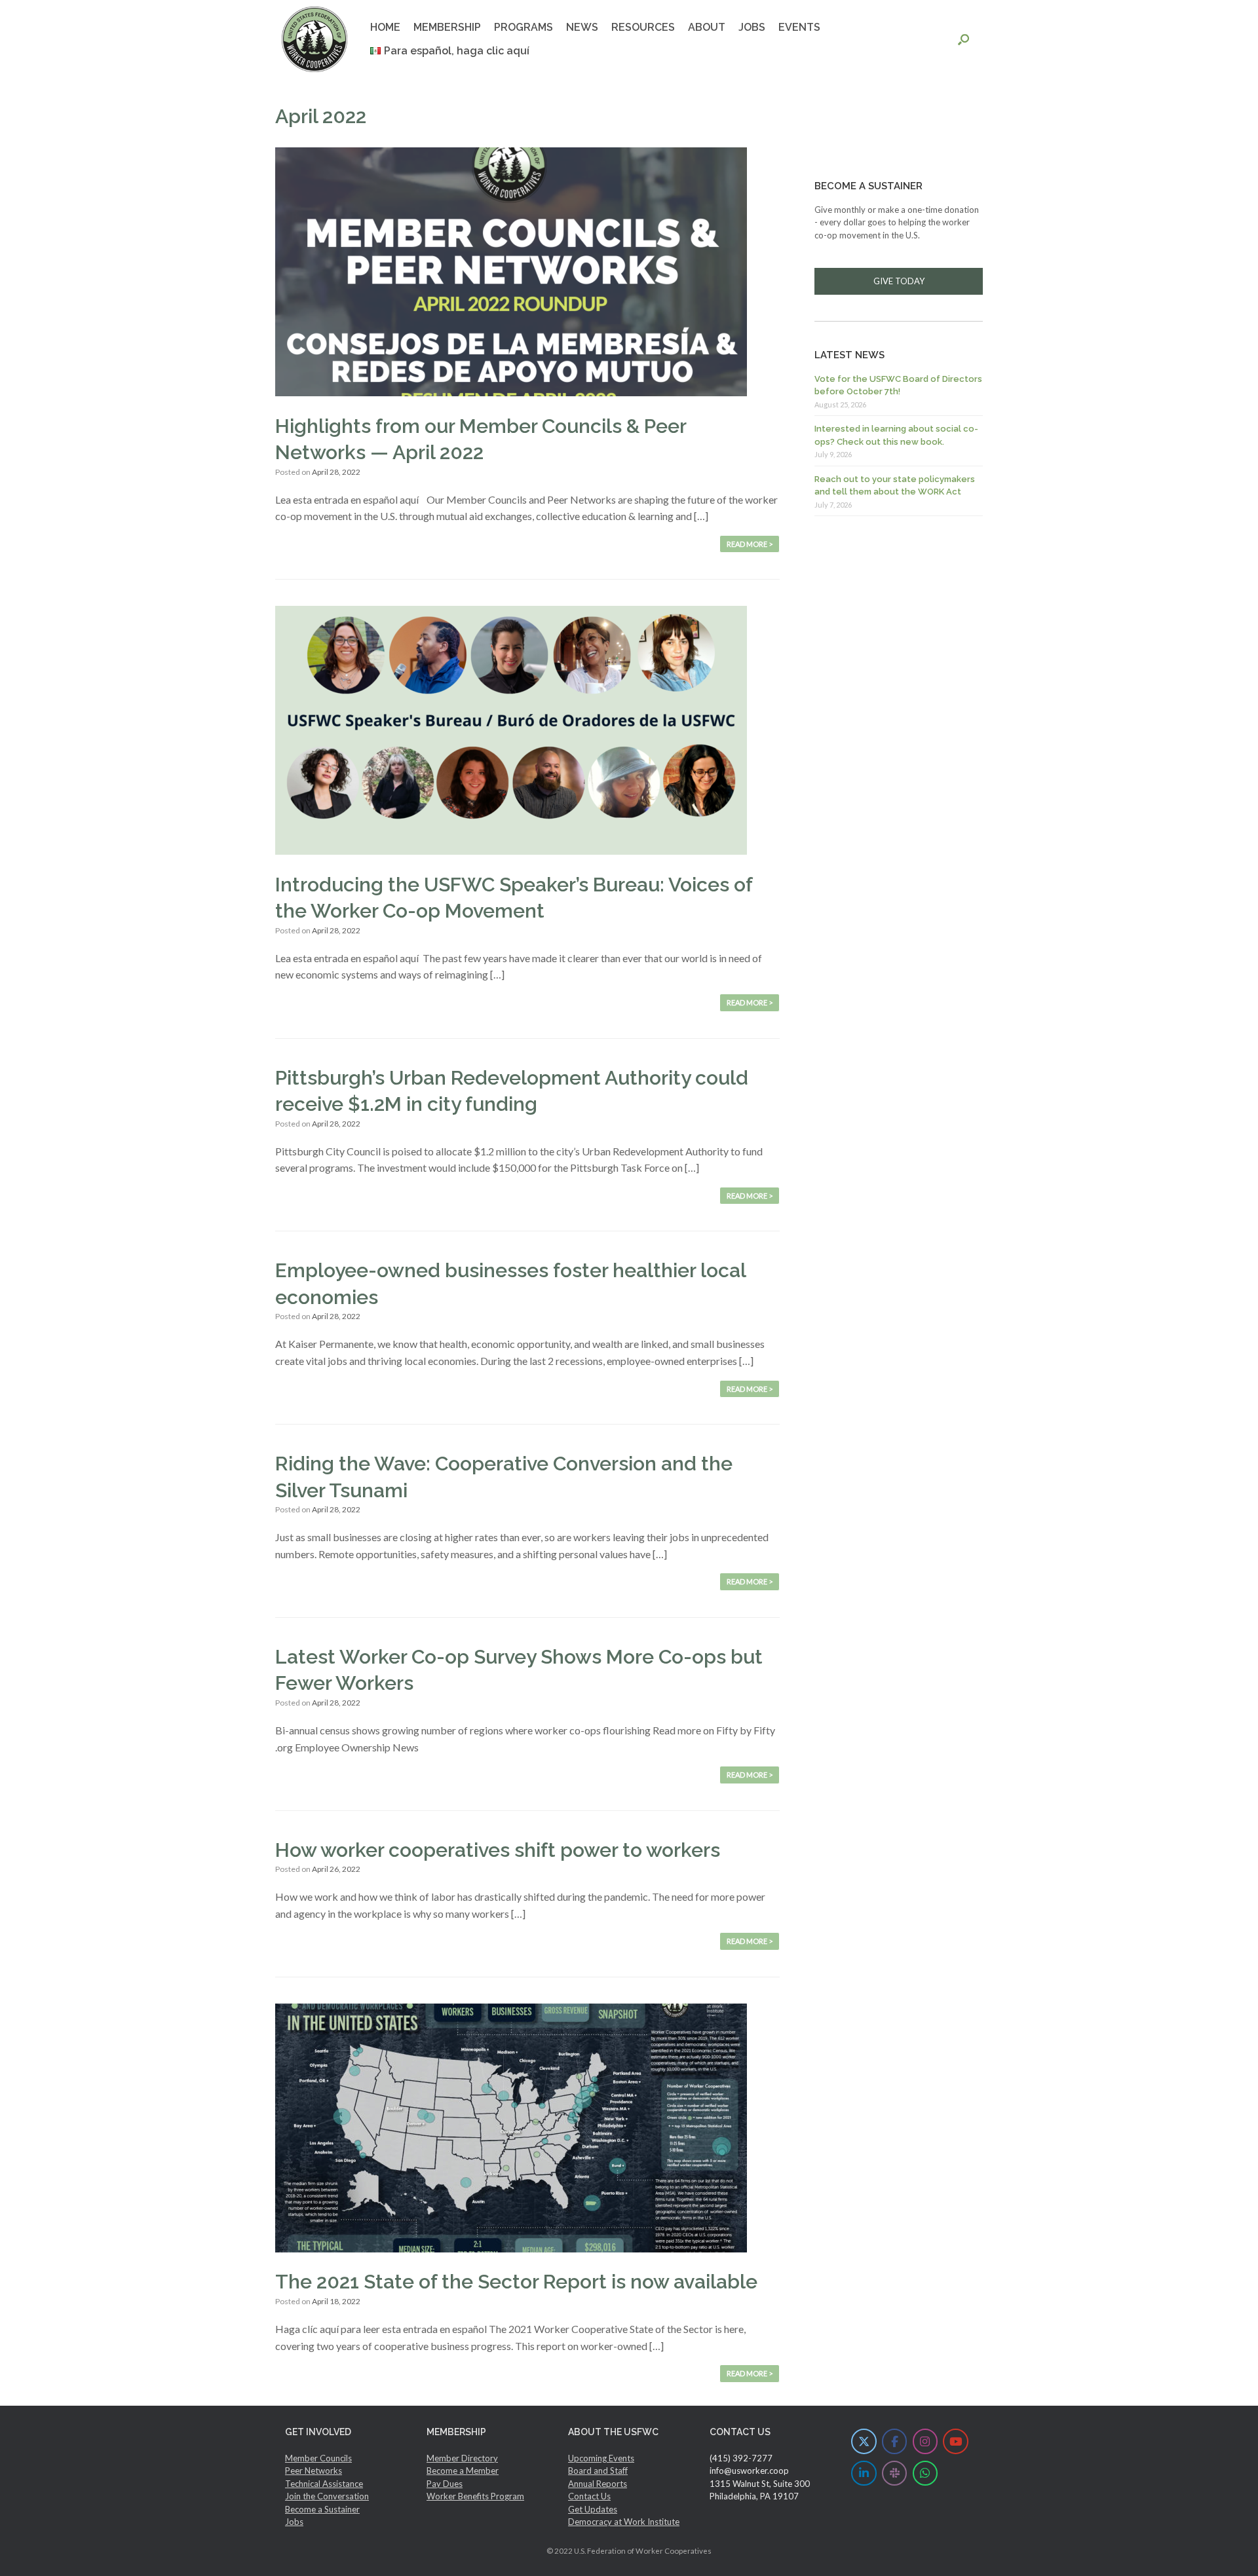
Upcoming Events (601, 2458)
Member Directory (462, 2458)
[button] (963, 39)
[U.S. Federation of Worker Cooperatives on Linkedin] (864, 2473)
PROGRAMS (524, 27)
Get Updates (593, 2509)
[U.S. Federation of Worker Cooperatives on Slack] (895, 2473)
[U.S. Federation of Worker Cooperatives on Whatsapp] (925, 2473)
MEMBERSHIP (447, 27)
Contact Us (589, 2496)
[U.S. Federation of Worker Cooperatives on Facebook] (895, 2441)
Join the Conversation (327, 2496)
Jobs (294, 2522)
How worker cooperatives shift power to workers (498, 1850)
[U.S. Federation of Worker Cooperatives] (314, 39)
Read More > (750, 544)
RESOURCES (643, 27)
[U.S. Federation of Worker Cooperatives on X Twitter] (864, 2441)
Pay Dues (445, 2484)
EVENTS (799, 27)
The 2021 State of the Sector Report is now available (516, 2282)
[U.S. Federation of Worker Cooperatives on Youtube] (956, 2441)
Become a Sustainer (322, 2509)
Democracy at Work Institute (624, 2522)
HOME (385, 27)
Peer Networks (314, 2471)
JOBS (752, 27)
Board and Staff (598, 2471)
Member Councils (318, 2458)
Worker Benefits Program (475, 2496)
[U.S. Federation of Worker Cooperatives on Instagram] (925, 2441)
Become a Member (463, 2471)
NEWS (582, 27)
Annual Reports (598, 2484)
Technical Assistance (324, 2484)
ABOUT (707, 27)
